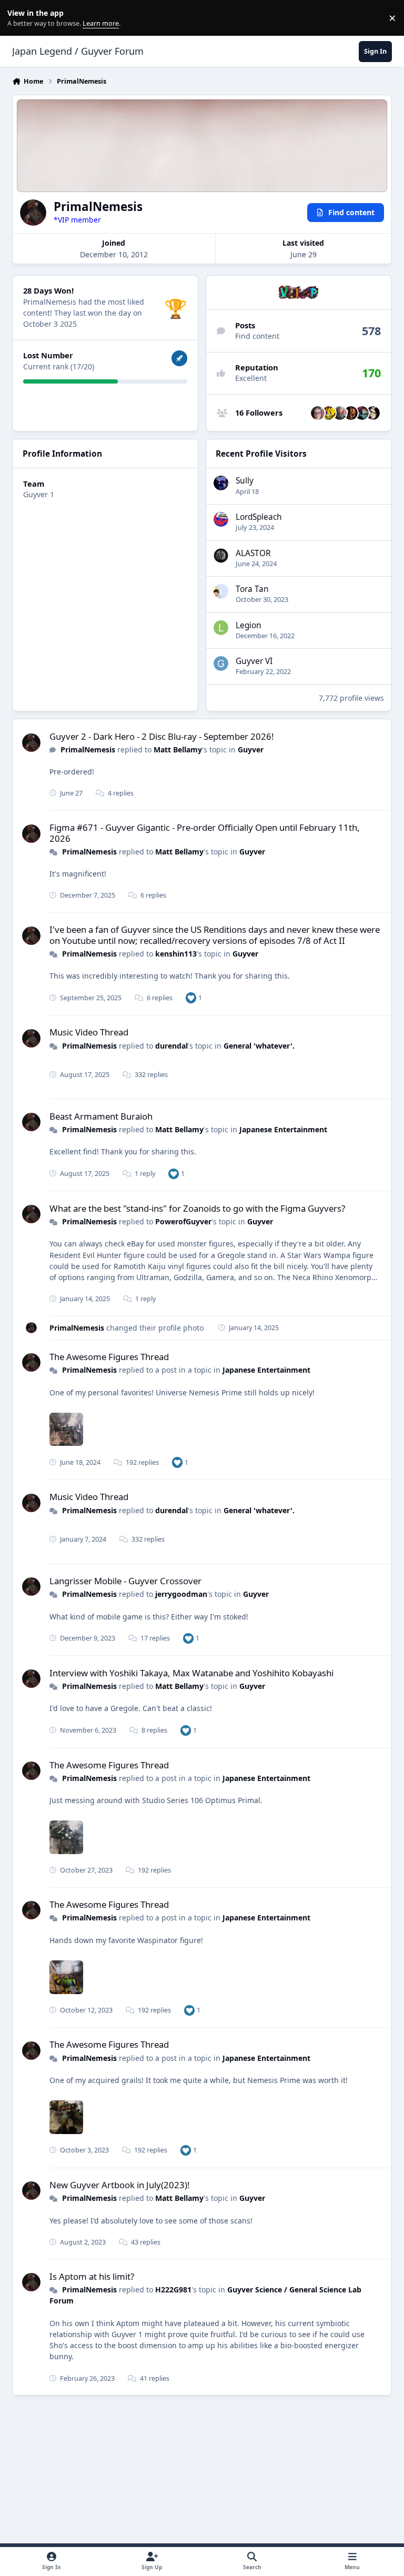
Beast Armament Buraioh (101, 1116)
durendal (171, 1046)
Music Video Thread (89, 1032)
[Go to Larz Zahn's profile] (373, 413)
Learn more (20, 18)
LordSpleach (259, 517)
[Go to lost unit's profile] (351, 413)
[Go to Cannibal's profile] (329, 413)
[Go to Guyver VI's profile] (221, 663)
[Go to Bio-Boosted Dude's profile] (340, 413)
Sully (245, 481)
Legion (249, 625)
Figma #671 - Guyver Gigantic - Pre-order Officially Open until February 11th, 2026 (205, 833)
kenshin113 (176, 954)
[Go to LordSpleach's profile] (221, 519)
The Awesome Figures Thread (109, 1357)
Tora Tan (252, 589)
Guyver (251, 749)
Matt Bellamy (178, 749)
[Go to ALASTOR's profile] (221, 556)
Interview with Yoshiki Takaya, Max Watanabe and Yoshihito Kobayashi (191, 1673)
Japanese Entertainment (283, 1129)
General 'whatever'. (259, 1046)
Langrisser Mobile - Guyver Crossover (125, 1581)
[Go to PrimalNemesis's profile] (31, 743)
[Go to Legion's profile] (221, 628)
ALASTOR (253, 553)
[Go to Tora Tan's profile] (221, 591)
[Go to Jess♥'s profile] (318, 413)
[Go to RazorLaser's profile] (362, 413)
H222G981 (173, 2290)
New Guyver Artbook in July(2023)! (120, 2185)
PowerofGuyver (183, 1221)
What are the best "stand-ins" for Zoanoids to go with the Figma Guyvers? (197, 1208)
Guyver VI (254, 661)
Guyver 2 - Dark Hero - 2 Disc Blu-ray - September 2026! (162, 736)
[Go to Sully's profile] (221, 483)
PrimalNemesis (88, 749)
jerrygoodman (181, 1594)
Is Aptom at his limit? (92, 2276)
